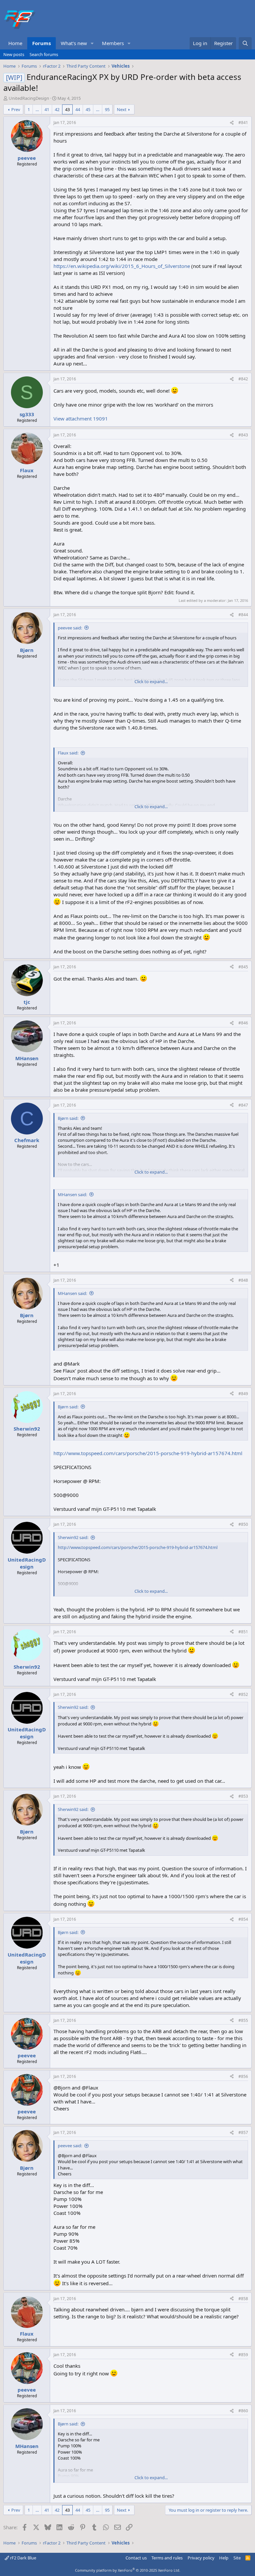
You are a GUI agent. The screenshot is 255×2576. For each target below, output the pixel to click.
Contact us (136, 2558)
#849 (243, 1394)
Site (237, 2558)
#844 (243, 615)
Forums (42, 43)
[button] (92, 43)
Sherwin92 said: (73, 1537)
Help (224, 2558)
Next (122, 109)
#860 (243, 2411)
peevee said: (70, 628)
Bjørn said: (68, 1118)
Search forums (44, 54)
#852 (243, 1694)
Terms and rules (167, 2558)
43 (67, 109)
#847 (243, 1105)
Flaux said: (68, 753)
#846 (243, 1023)
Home (15, 43)
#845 (243, 967)
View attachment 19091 (81, 419)
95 (107, 109)
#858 (243, 2299)
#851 (243, 1632)
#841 (243, 123)
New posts (14, 54)
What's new (74, 43)
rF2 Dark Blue (23, 2558)
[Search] (245, 43)
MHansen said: (72, 1194)
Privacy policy (201, 2558)
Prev (16, 109)
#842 (243, 379)
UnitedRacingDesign (29, 98)
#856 (243, 2076)
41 (47, 109)
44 (78, 109)
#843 (243, 435)
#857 (243, 2132)
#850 (243, 1524)
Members (113, 43)
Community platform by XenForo (128, 2570)
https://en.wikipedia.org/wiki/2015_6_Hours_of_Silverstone (122, 266)
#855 (243, 2020)
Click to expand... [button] (151, 681)
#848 (243, 1280)
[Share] (232, 123)
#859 (243, 2355)
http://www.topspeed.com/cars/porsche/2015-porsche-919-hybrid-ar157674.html (148, 1453)
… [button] (37, 109)
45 (88, 109)
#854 (243, 1919)
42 (57, 109)
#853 (243, 1796)
